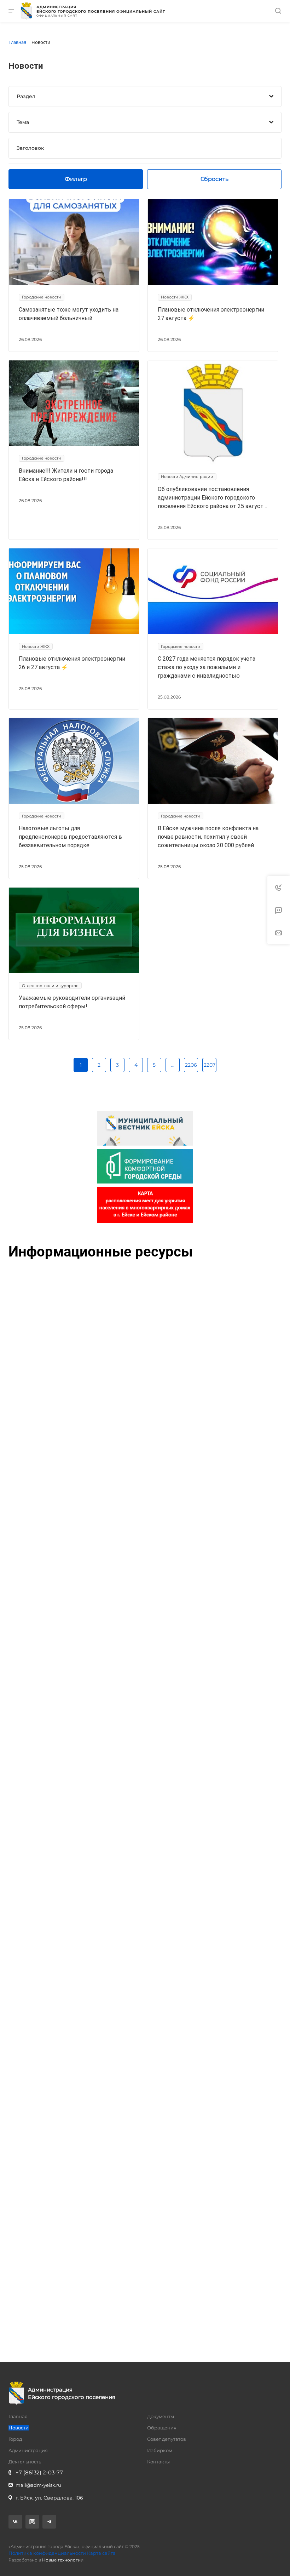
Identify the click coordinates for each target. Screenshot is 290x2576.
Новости (19, 2428)
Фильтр (76, 179)
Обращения (162, 2428)
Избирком (160, 2450)
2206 (191, 1065)
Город (15, 2439)
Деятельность (25, 2462)
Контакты (158, 2462)
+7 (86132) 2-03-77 (39, 2472)
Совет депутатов (167, 2439)
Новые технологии (63, 2560)
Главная (18, 2416)
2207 (210, 1065)
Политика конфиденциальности (47, 2553)
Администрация (28, 2450)
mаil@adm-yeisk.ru (38, 2485)
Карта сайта (101, 2553)
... (173, 1065)
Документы (161, 2416)
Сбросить (214, 179)
